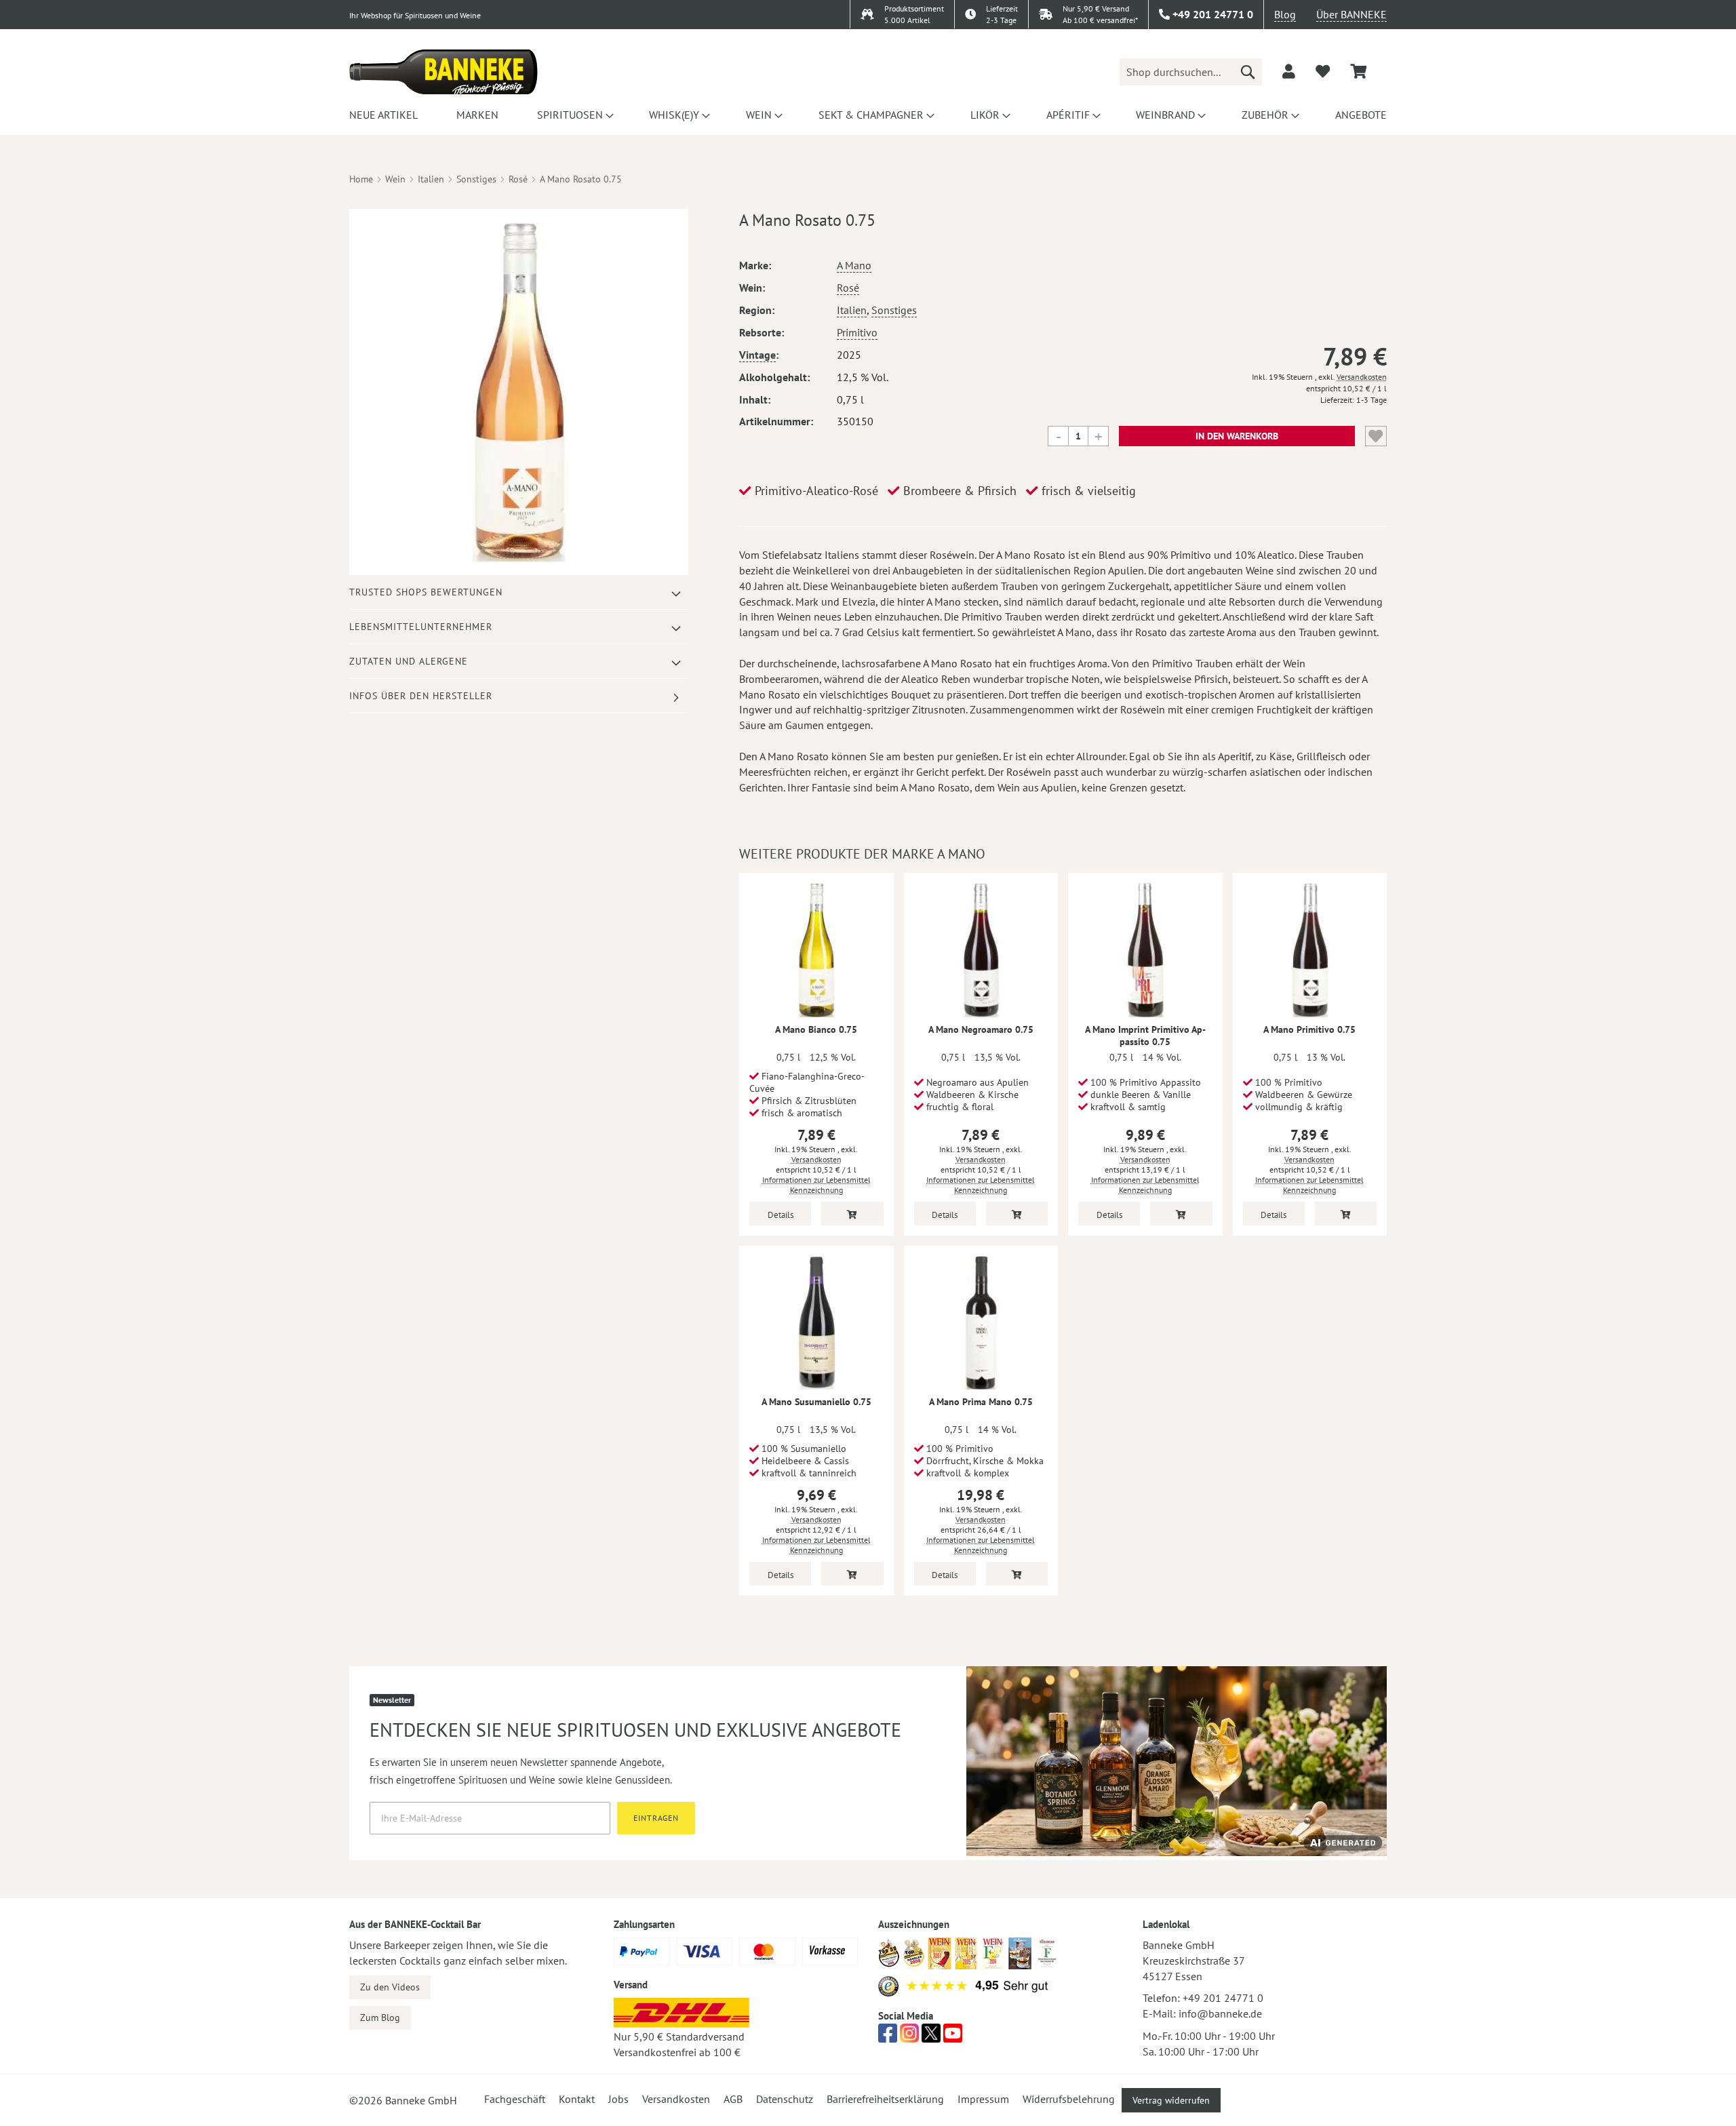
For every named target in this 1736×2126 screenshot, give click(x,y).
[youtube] (953, 2037)
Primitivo (857, 332)
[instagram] (909, 2037)
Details (781, 1215)
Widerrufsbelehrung (1069, 2099)
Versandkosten (1362, 377)
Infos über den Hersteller (421, 696)
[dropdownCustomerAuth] (1289, 71)
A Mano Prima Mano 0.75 (981, 1402)
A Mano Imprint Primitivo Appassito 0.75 (1145, 1036)
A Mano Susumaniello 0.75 (816, 1402)
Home (361, 179)
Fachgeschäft (515, 2099)
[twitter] (931, 2037)
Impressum (983, 2099)
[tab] (519, 592)
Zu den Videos (390, 1987)
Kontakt (577, 2099)
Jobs (618, 2099)
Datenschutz (785, 2099)
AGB (733, 2099)
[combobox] (1191, 72)
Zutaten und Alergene (409, 661)
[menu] (868, 115)
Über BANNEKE (1352, 14)
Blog (1285, 14)
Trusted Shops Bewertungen (426, 592)
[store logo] (443, 72)
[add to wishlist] (1323, 71)
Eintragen (656, 1818)
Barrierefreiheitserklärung (885, 2099)
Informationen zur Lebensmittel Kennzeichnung (816, 1185)
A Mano (854, 265)
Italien (431, 179)
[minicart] (1358, 72)
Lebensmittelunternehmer (421, 627)
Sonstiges (476, 179)
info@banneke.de (1220, 2013)
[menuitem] (383, 115)
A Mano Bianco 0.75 (816, 1029)
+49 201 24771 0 (1223, 1998)
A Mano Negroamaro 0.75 (981, 1029)
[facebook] (888, 2037)
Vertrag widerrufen (1171, 2100)
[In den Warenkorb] (852, 1214)
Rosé (518, 179)
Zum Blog (380, 2017)
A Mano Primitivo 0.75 (1309, 1029)
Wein (395, 179)
